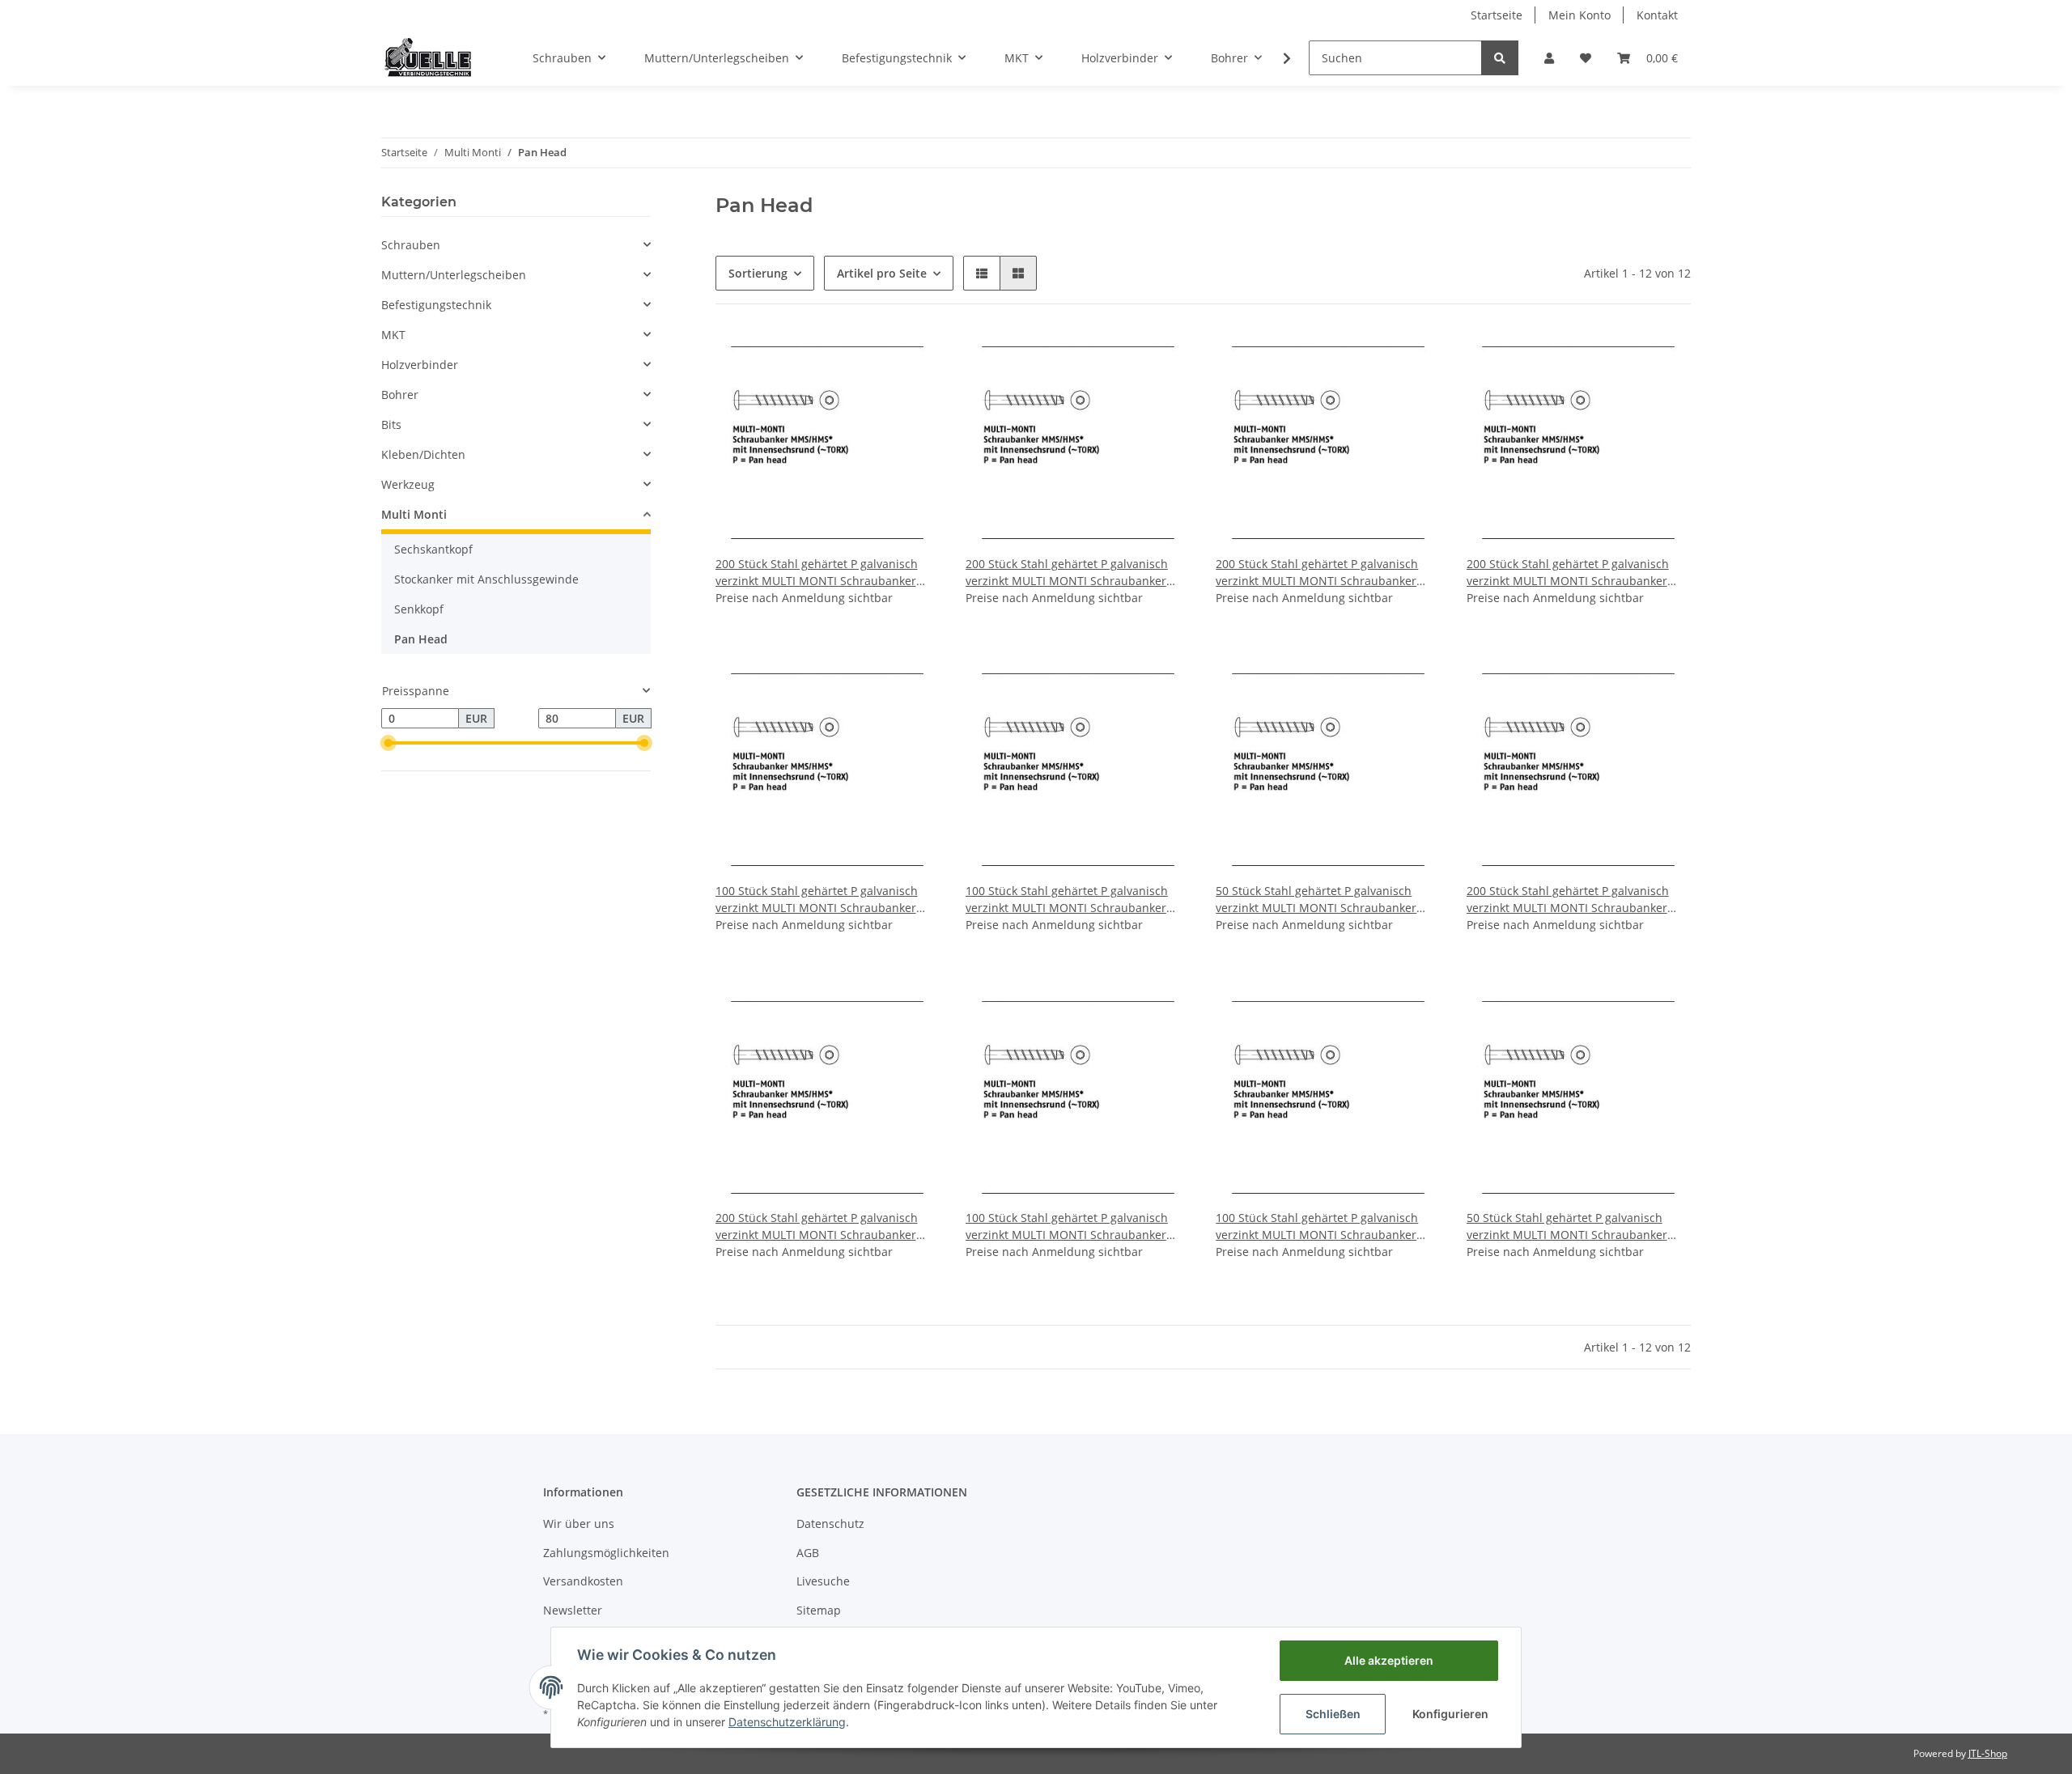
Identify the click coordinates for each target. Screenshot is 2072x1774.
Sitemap (819, 1610)
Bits (391, 424)
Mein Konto (1579, 15)
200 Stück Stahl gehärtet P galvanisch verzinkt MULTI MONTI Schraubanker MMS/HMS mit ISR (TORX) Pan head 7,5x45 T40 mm (817, 1227)
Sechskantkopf (433, 549)
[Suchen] (1500, 58)
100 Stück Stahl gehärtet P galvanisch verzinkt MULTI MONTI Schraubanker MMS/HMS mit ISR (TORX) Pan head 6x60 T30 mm (1075, 900)
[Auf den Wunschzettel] (912, 358)
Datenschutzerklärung (787, 1722)
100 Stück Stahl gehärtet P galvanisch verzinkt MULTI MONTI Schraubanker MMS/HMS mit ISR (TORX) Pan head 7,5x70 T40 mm (1317, 1227)
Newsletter (573, 1610)
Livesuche (823, 1581)
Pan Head (421, 639)
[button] (1549, 58)
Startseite (1497, 15)
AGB (808, 1553)
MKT (393, 335)
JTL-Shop (1988, 1753)
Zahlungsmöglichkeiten (606, 1553)
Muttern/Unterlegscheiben (454, 275)
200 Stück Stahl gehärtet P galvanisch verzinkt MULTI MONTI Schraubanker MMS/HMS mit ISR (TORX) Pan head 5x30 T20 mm (825, 573)
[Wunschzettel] (1586, 58)
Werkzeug (408, 484)
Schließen (1333, 1714)
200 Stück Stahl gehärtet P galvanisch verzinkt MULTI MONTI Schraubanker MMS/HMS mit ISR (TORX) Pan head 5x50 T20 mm (1075, 573)
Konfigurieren (1450, 1714)
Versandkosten (583, 1581)
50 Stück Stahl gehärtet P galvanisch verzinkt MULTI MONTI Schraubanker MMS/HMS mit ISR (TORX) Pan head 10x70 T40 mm (1567, 1227)
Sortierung (758, 273)
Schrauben (411, 245)
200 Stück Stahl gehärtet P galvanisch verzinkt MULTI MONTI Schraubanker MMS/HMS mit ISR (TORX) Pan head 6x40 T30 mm (1576, 573)
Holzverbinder (420, 365)
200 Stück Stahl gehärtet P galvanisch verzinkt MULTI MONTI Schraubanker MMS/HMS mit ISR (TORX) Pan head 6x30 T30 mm (1325, 573)
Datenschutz (830, 1524)
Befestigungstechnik (436, 305)
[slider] (388, 743)
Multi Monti (414, 514)
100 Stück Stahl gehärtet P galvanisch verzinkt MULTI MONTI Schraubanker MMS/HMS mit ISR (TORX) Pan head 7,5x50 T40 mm (1067, 1227)
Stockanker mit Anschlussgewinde (486, 579)
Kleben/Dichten (423, 454)
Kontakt (1657, 15)
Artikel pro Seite (882, 273)
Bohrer (400, 395)
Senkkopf (419, 609)
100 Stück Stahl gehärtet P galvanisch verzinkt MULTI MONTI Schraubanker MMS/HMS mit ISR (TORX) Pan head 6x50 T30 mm (825, 900)
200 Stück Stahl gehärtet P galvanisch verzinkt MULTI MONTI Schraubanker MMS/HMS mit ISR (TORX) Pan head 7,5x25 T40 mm (1568, 900)
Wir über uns (579, 1524)
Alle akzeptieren (1389, 1660)
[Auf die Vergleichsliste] (870, 358)
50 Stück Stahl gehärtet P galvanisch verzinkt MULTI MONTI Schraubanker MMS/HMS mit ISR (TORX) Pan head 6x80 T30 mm (1325, 900)
